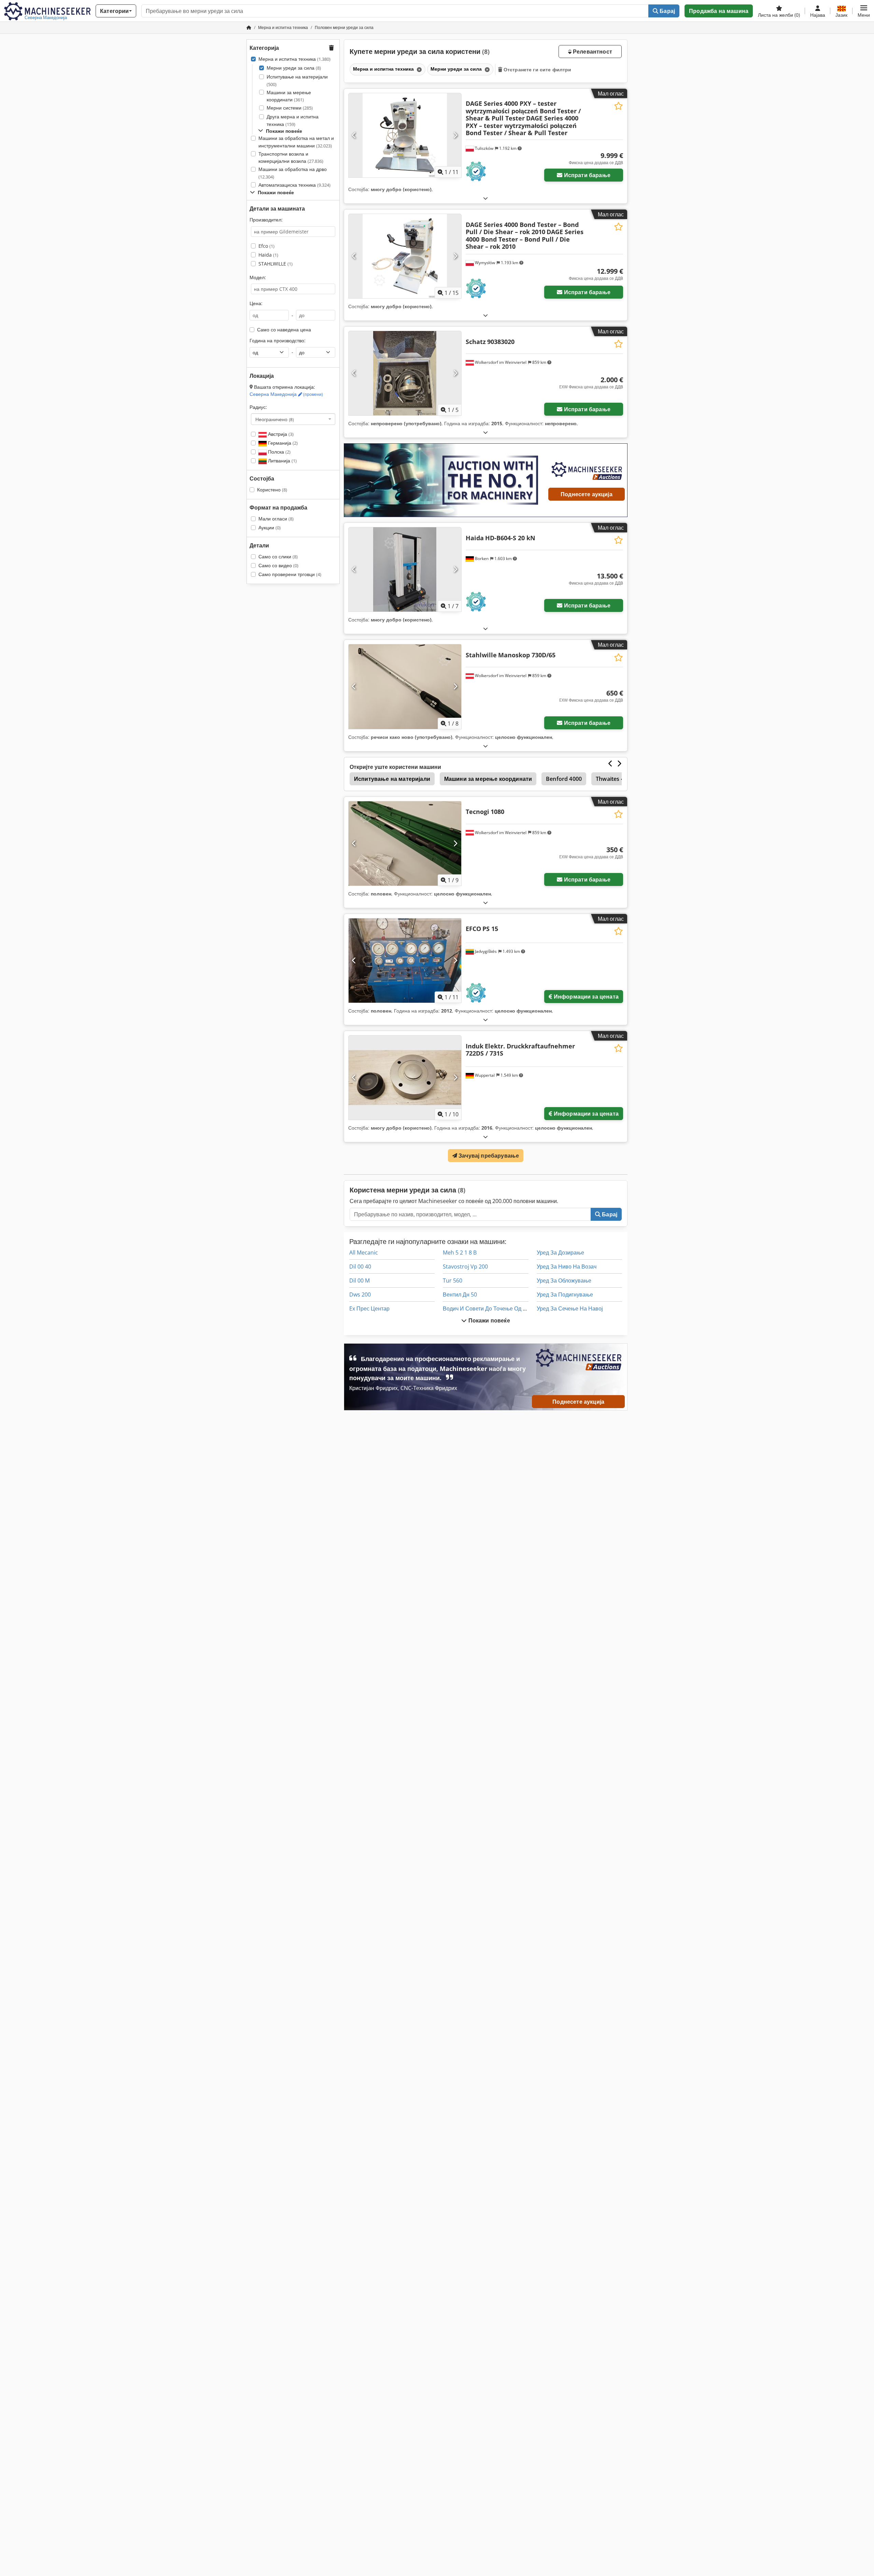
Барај (667, 11)
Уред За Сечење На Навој (570, 1308)
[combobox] (293, 419)
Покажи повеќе (488, 1320)
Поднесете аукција (587, 494)
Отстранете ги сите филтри (537, 69)
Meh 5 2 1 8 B (460, 1253)
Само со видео (278, 565)
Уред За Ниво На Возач (567, 1266)
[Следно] (455, 135)
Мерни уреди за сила (294, 68)
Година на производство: (278, 340)
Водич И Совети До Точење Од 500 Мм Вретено (503, 1308)
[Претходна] (354, 135)
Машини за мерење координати (289, 96)
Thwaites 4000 (615, 779)
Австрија (280, 434)
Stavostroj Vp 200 (465, 1266)
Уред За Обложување (564, 1280)
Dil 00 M (360, 1280)
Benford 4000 (564, 779)
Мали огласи (276, 519)
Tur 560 (453, 1280)
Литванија (282, 461)
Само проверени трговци (290, 574)
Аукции (270, 527)
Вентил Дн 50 (460, 1294)
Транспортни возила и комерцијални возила (291, 158)
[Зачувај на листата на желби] (618, 106)
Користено (272, 490)
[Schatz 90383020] (405, 373)
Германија (282, 443)
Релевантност (592, 52)
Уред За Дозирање (560, 1253)
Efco (266, 246)
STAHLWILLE (276, 264)
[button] (864, 11)
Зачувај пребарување (488, 1156)
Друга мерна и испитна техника (293, 120)
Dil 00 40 (360, 1266)
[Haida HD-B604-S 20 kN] (405, 569)
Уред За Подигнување (565, 1294)
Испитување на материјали (297, 80)
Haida (268, 255)
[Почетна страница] (249, 27)
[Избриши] (419, 69)
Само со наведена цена (284, 330)
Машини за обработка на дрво (293, 173)
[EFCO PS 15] (405, 961)
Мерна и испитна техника (294, 59)
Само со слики (278, 556)
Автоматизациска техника (294, 185)
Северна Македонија (286, 394)
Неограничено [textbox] (275, 419)
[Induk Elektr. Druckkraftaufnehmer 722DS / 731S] (405, 1078)
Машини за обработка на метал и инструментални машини (296, 142)
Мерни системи (290, 108)
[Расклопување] (485, 198)
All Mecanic (364, 1253)
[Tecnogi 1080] (405, 843)
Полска (279, 452)
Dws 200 (360, 1294)
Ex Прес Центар (369, 1308)
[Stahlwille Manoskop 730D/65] (405, 686)
